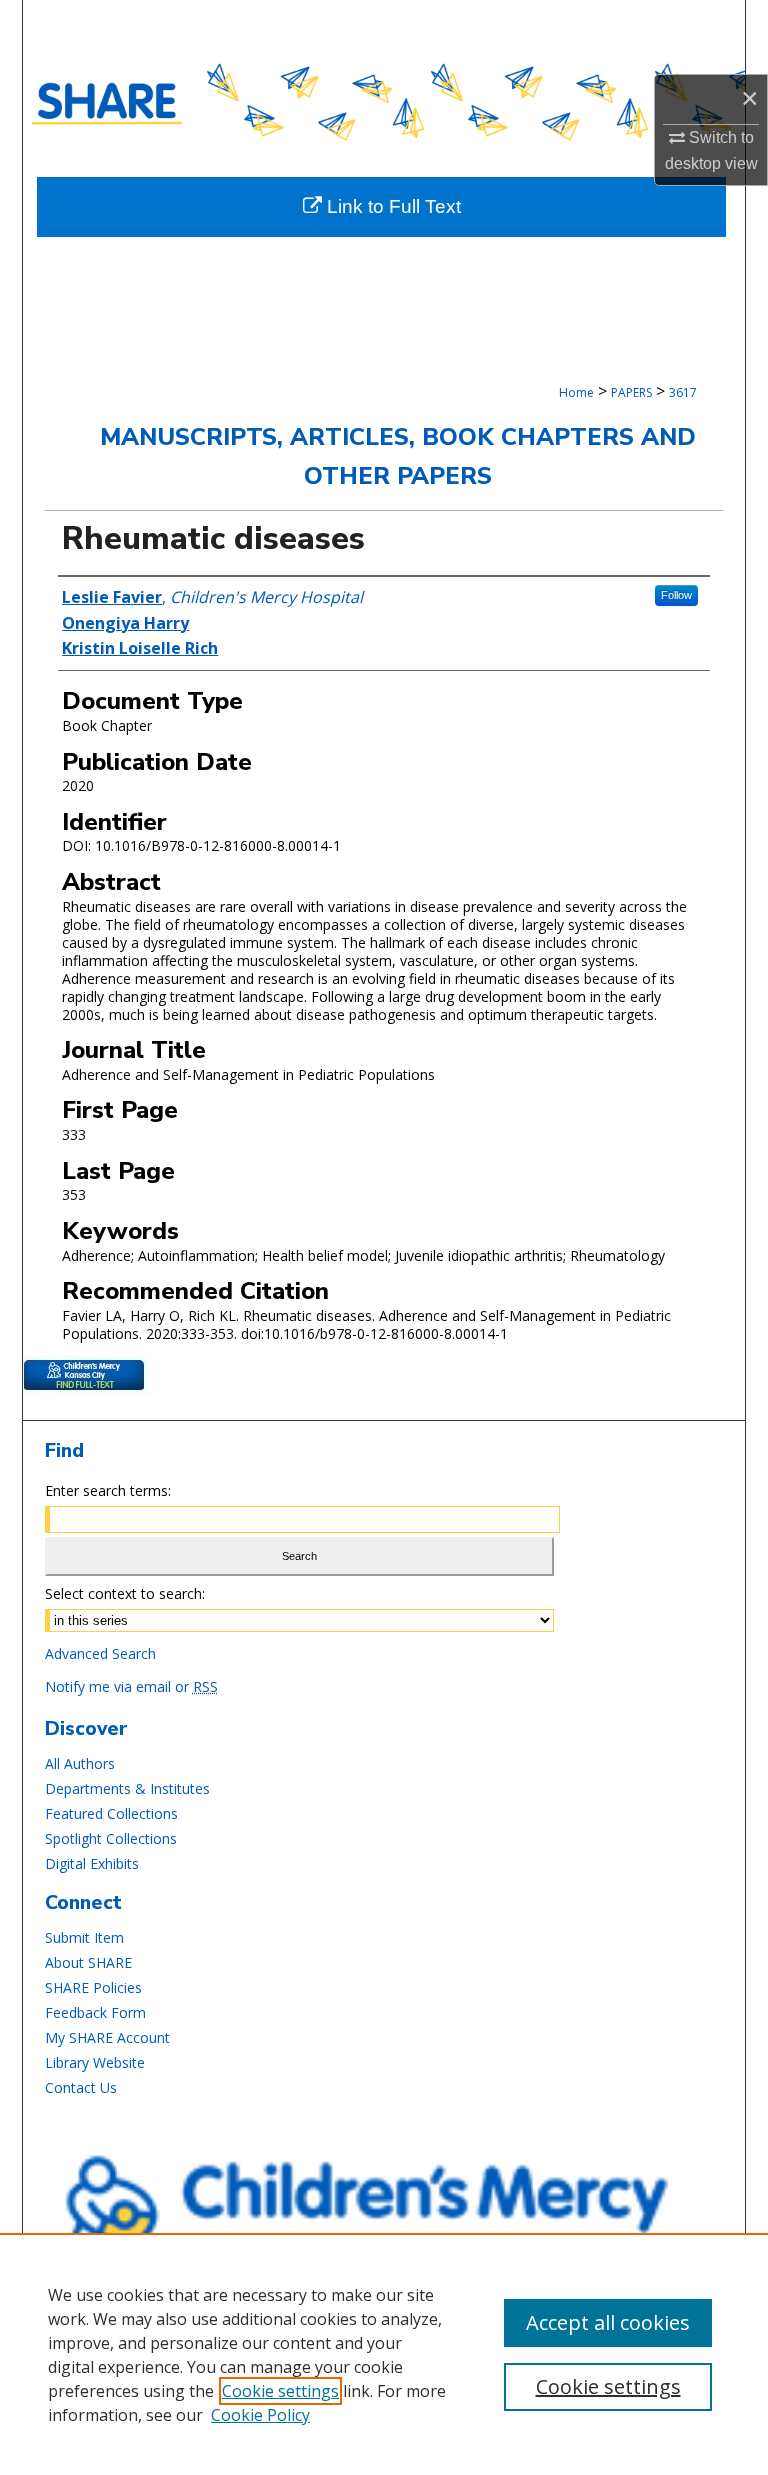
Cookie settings (280, 2391)
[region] (384, 2354)
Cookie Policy (260, 2415)
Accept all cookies (608, 2322)
